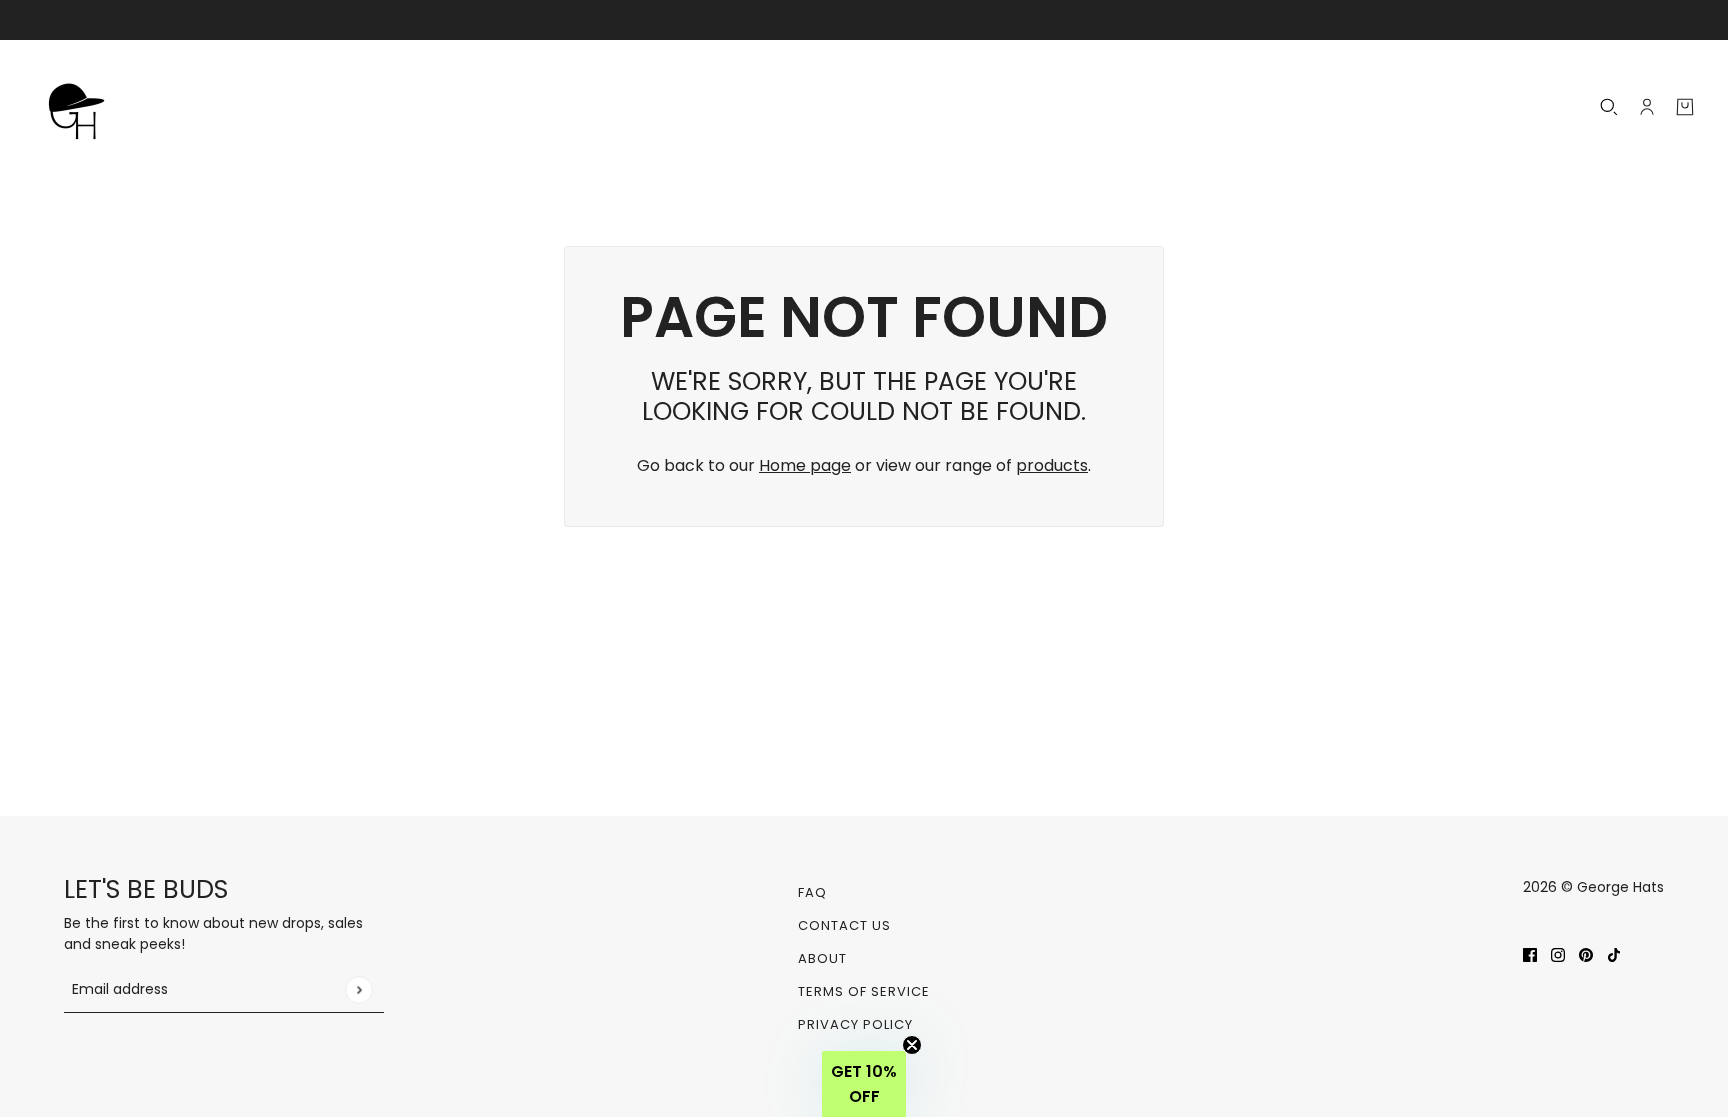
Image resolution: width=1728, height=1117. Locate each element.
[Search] (1609, 107)
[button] (864, 1084)
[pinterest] (1586, 954)
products (1052, 465)
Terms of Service (864, 991)
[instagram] (1558, 954)
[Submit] (358, 989)
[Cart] (1685, 107)
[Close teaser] (912, 1045)
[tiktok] (1614, 954)
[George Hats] (82, 107)
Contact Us (844, 925)
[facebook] (1530, 954)
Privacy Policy (855, 1024)
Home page (805, 465)
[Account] (1647, 107)
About (822, 958)
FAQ (812, 892)
